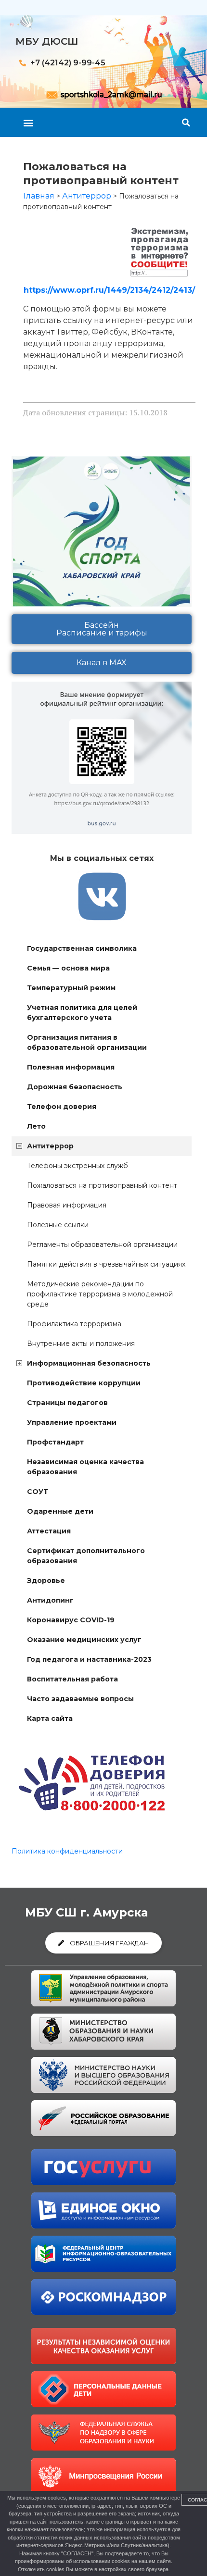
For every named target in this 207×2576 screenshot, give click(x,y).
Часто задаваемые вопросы (80, 1699)
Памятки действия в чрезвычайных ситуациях (106, 1264)
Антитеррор (50, 1146)
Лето (36, 1126)
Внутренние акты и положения (81, 1344)
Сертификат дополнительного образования (86, 1556)
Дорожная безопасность (75, 1087)
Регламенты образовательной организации (102, 1244)
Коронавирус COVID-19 (71, 1620)
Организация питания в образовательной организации (87, 1042)
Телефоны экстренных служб (78, 1166)
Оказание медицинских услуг (84, 1640)
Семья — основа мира (68, 968)
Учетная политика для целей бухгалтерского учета (82, 1013)
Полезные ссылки (58, 1225)
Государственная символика (82, 948)
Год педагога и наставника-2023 (89, 1659)
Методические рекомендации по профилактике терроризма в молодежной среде (100, 1294)
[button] (28, 122)
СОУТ (38, 1492)
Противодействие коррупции (84, 1383)
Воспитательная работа (72, 1679)
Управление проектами (72, 1422)
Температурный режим (71, 988)
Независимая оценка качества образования (85, 1467)
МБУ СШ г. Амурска (86, 1912)
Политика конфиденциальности (67, 1851)
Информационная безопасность (89, 1363)
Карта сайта (50, 1718)
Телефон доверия (62, 1107)
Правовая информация (67, 1205)
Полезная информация (71, 1067)
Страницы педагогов (67, 1403)
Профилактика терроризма (74, 1324)
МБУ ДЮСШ (47, 41)
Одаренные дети (60, 1511)
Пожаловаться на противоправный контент (102, 1185)
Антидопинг (50, 1600)
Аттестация (49, 1531)
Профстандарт (55, 1442)
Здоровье (46, 1580)
